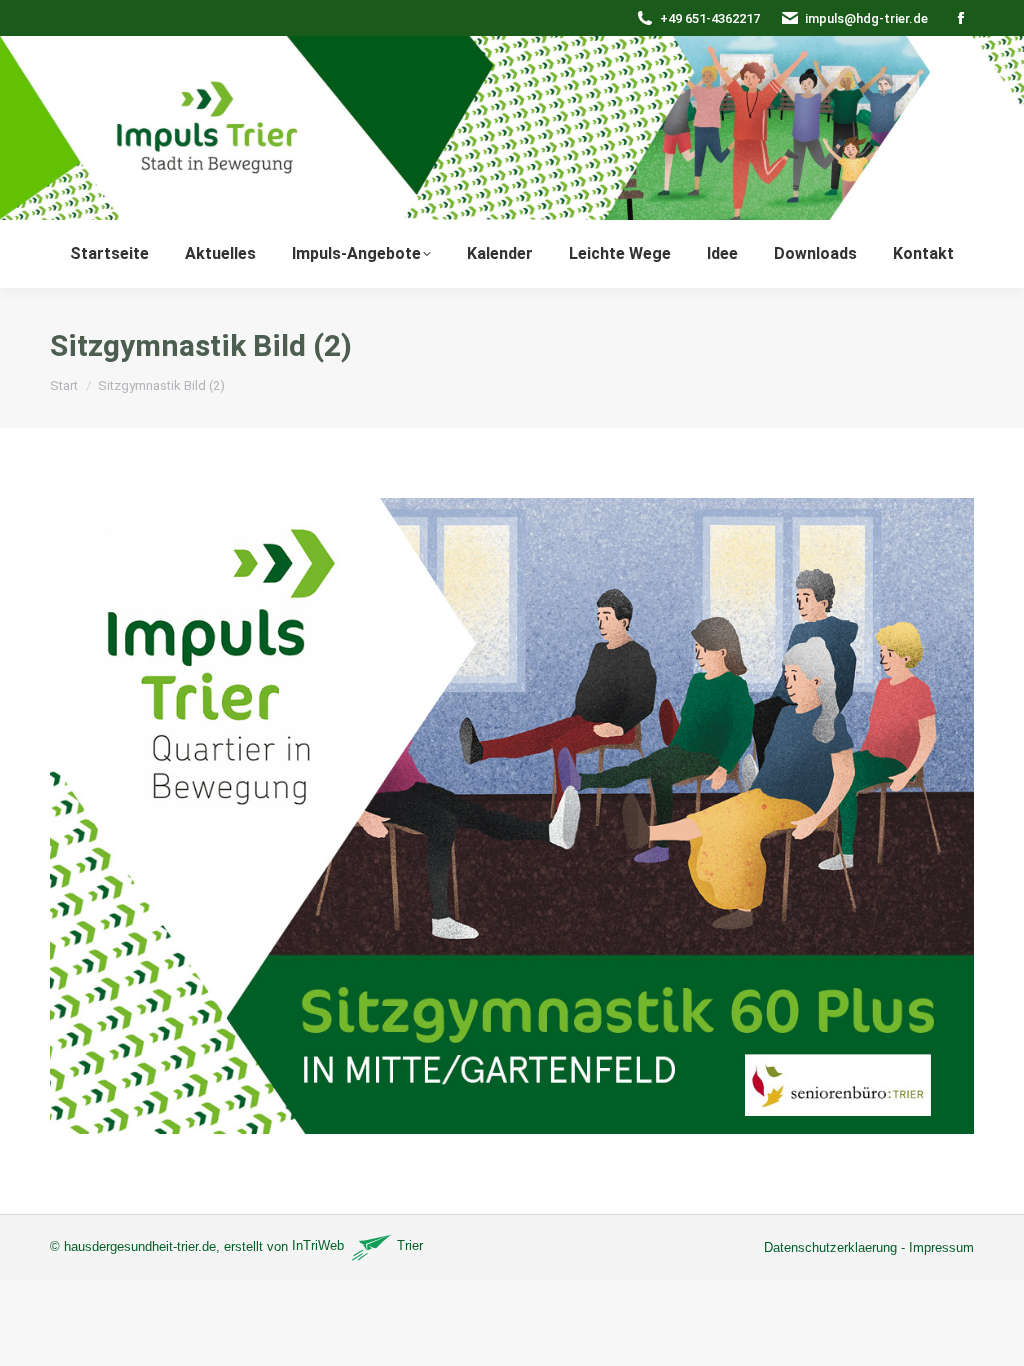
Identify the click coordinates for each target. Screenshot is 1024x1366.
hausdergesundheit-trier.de (140, 1245)
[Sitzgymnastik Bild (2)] (512, 816)
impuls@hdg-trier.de (866, 18)
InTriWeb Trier (357, 1245)
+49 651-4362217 (710, 18)
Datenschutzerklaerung (830, 1247)
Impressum (941, 1247)
